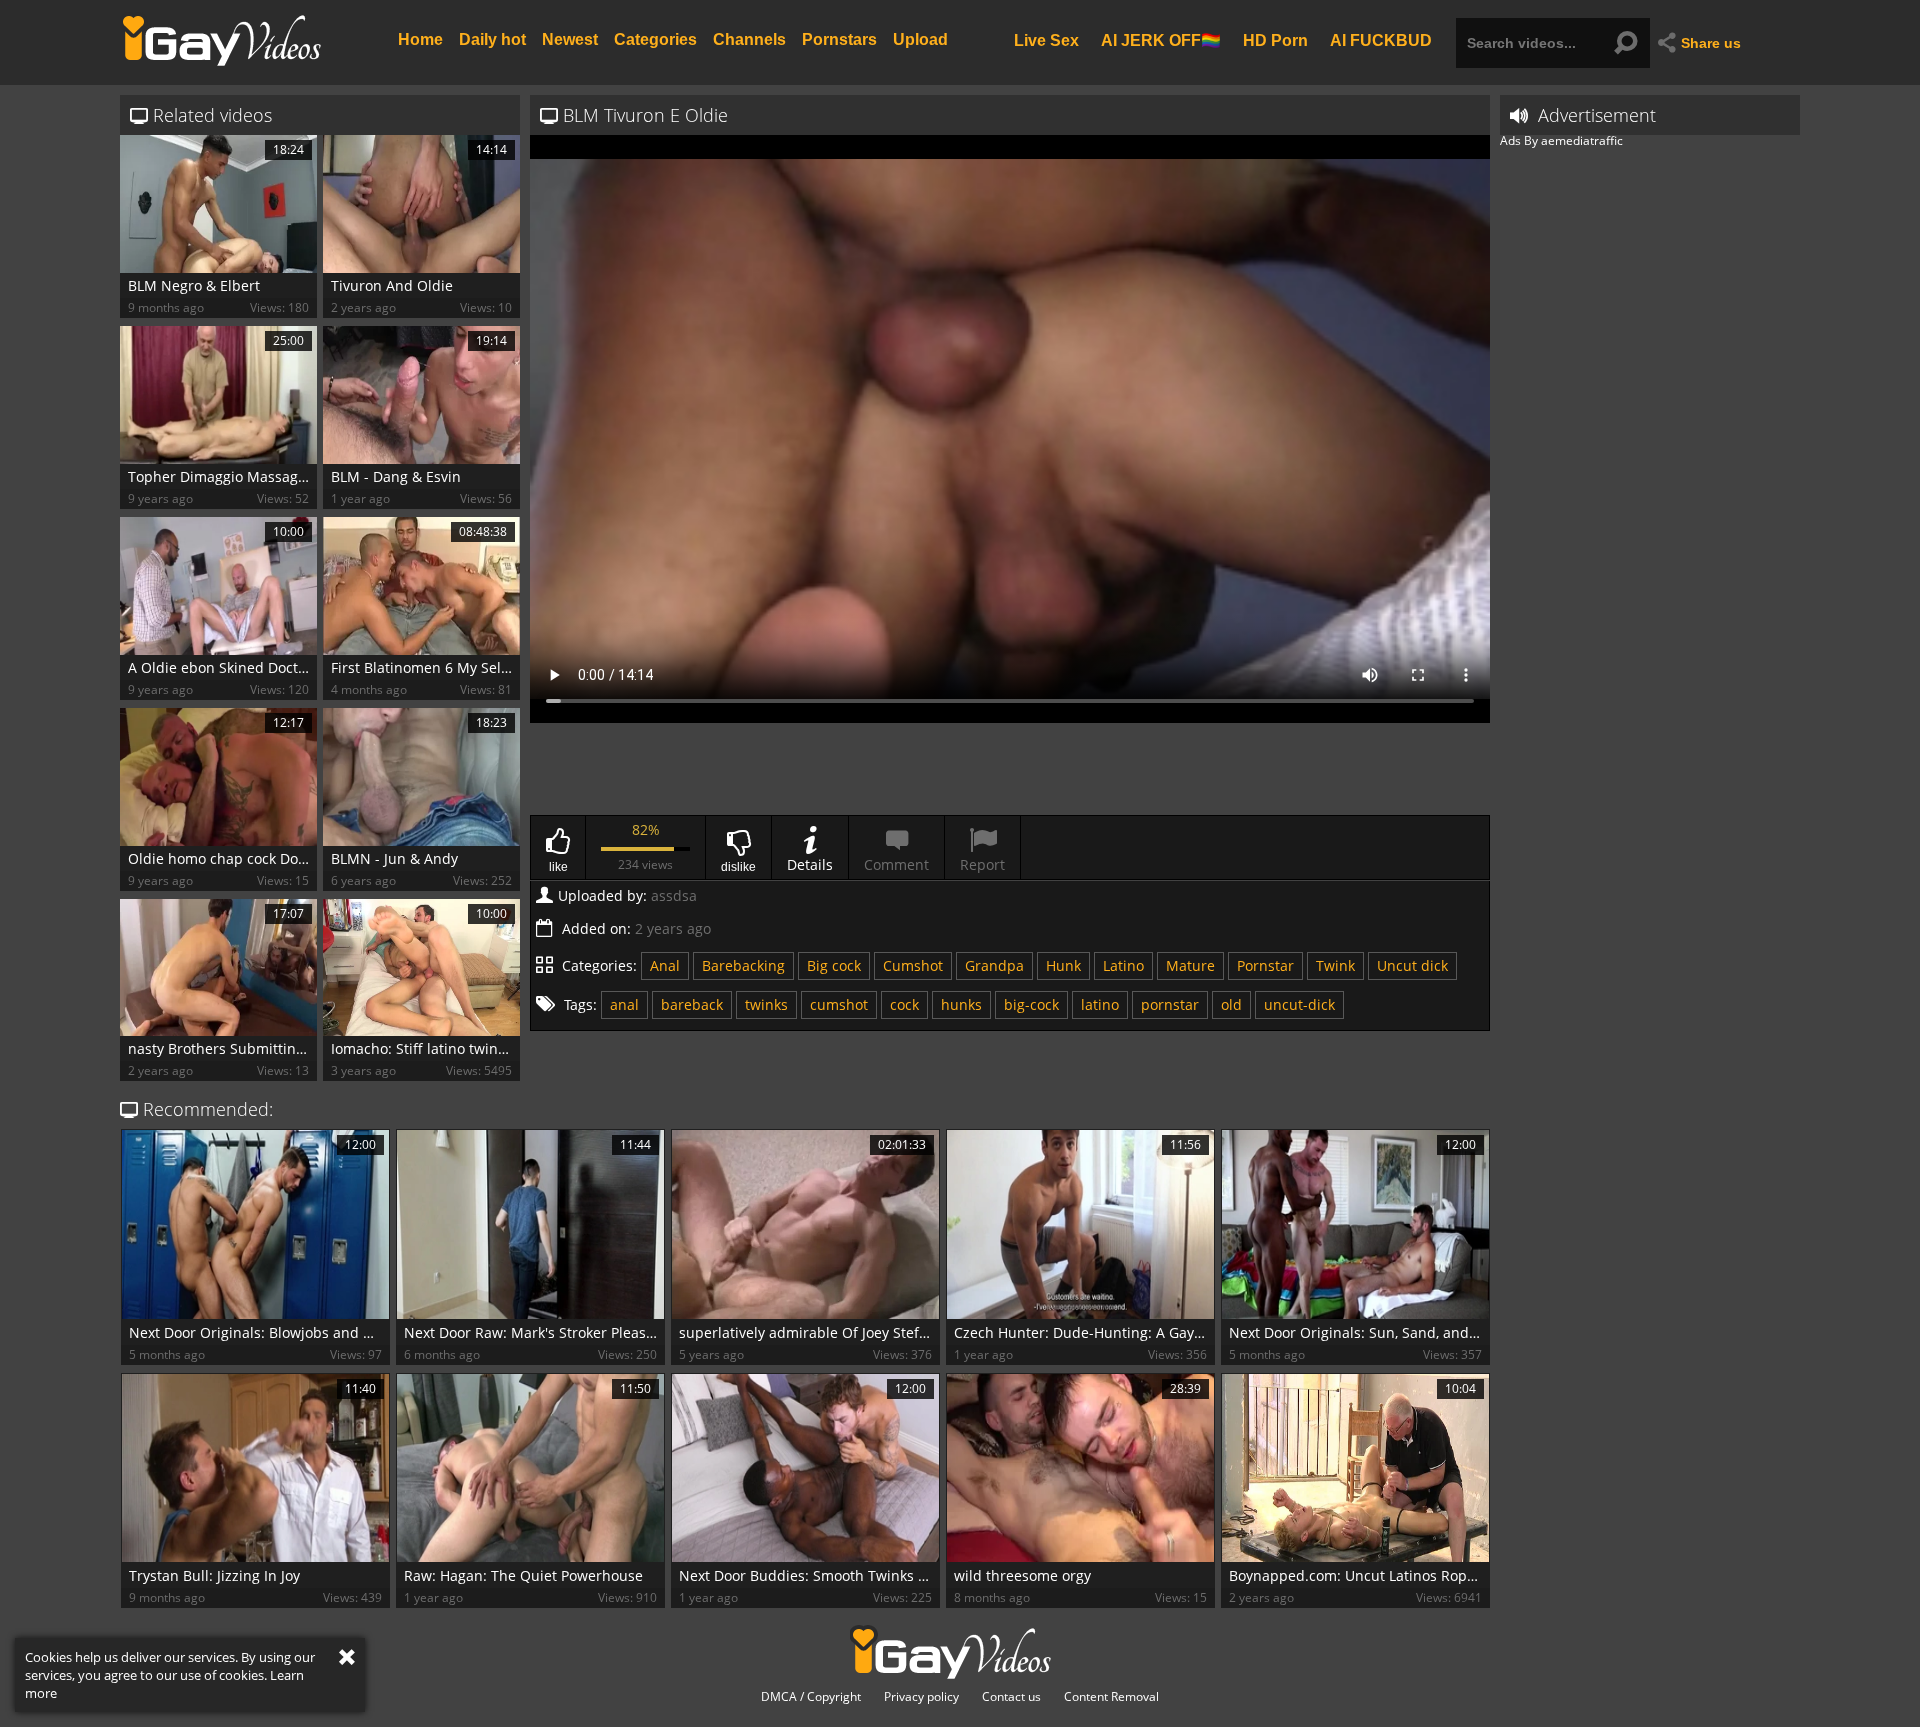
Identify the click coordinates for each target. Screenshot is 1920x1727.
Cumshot (913, 965)
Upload (920, 39)
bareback (692, 1004)
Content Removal (1111, 1697)
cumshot (839, 1004)
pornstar (1170, 1004)
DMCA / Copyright (811, 1697)
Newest (570, 39)
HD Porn (1275, 39)
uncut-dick (1299, 1004)
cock (904, 1004)
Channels (749, 39)
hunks (961, 1004)
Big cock (834, 965)
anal (624, 1004)
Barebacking (743, 965)
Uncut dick (1412, 965)
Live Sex (1046, 39)
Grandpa (994, 965)
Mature (1190, 965)
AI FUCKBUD (1381, 39)
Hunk (1063, 965)
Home (420, 39)
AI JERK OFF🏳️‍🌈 (1161, 39)
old (1231, 1004)
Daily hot (492, 39)
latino (1100, 1004)
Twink (1335, 965)
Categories (655, 39)
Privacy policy (921, 1697)
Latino (1123, 965)
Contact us (1011, 1697)
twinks (766, 1004)
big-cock (1031, 1004)
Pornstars (839, 39)
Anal (665, 965)
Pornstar (1265, 965)
